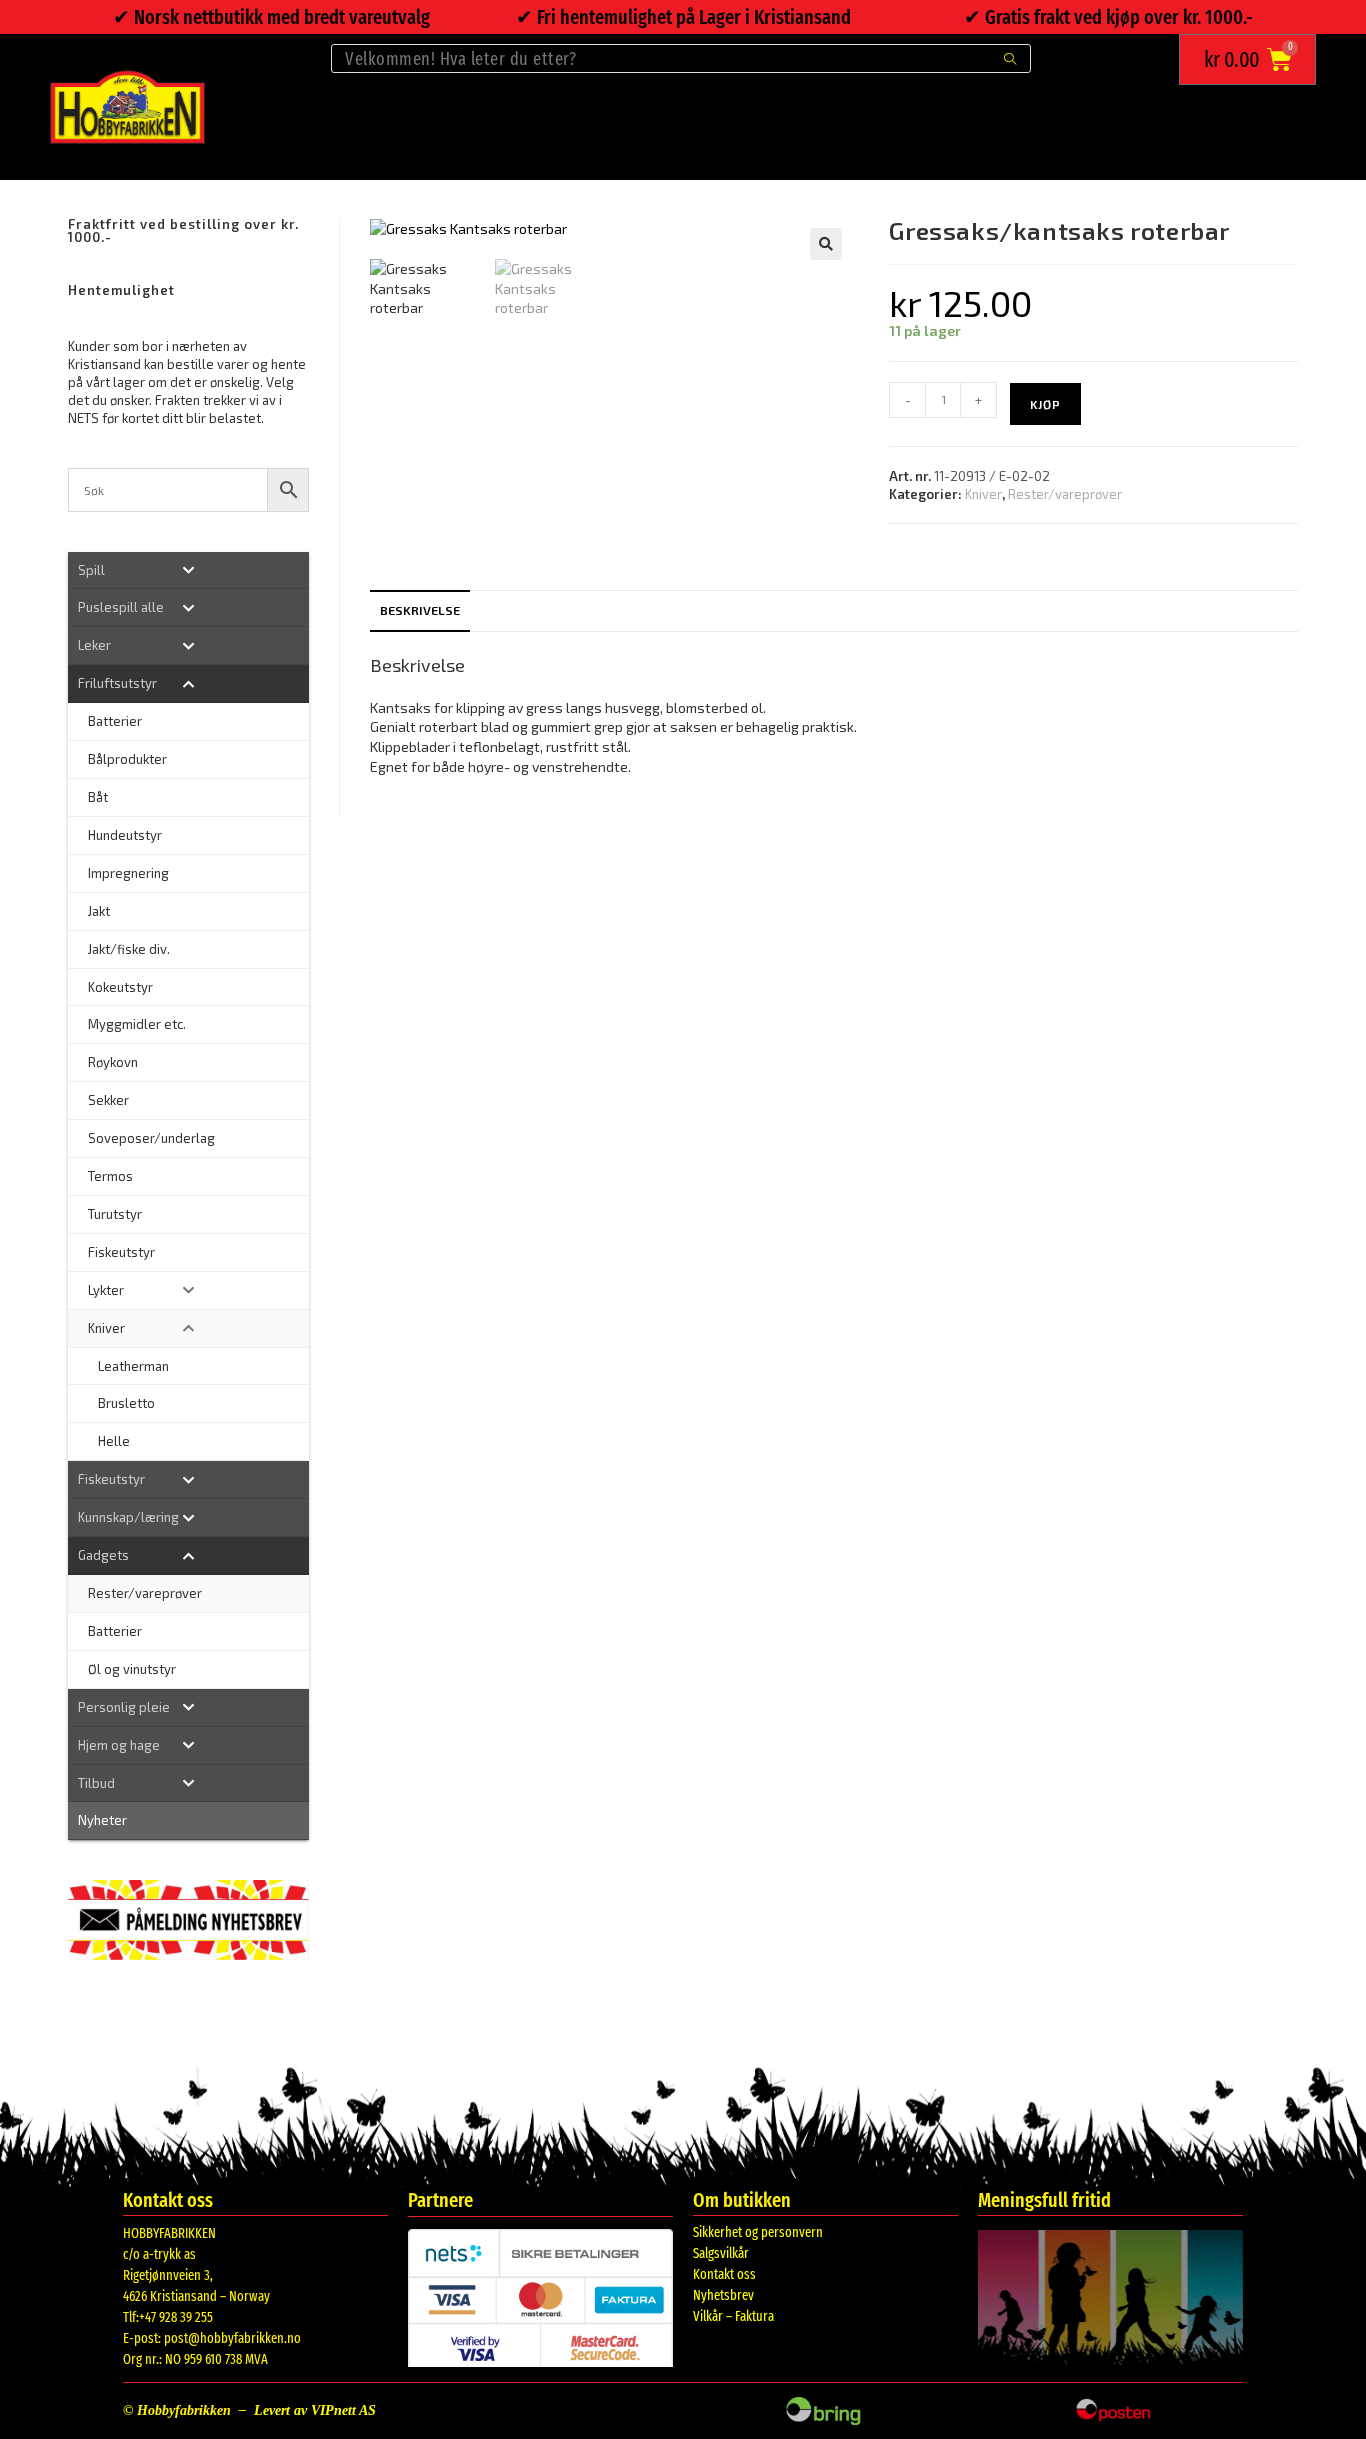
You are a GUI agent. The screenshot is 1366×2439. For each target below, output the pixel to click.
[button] (826, 244)
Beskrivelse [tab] (420, 610)
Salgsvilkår (721, 2253)
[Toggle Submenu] (188, 570)
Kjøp (1045, 404)
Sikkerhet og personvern (758, 2232)
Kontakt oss (724, 2274)
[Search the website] (681, 56)
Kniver (983, 494)
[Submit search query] (1011, 58)
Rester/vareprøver (1065, 494)
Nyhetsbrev (723, 2295)
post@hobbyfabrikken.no (232, 2338)
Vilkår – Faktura (733, 2316)
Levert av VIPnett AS (315, 2410)
